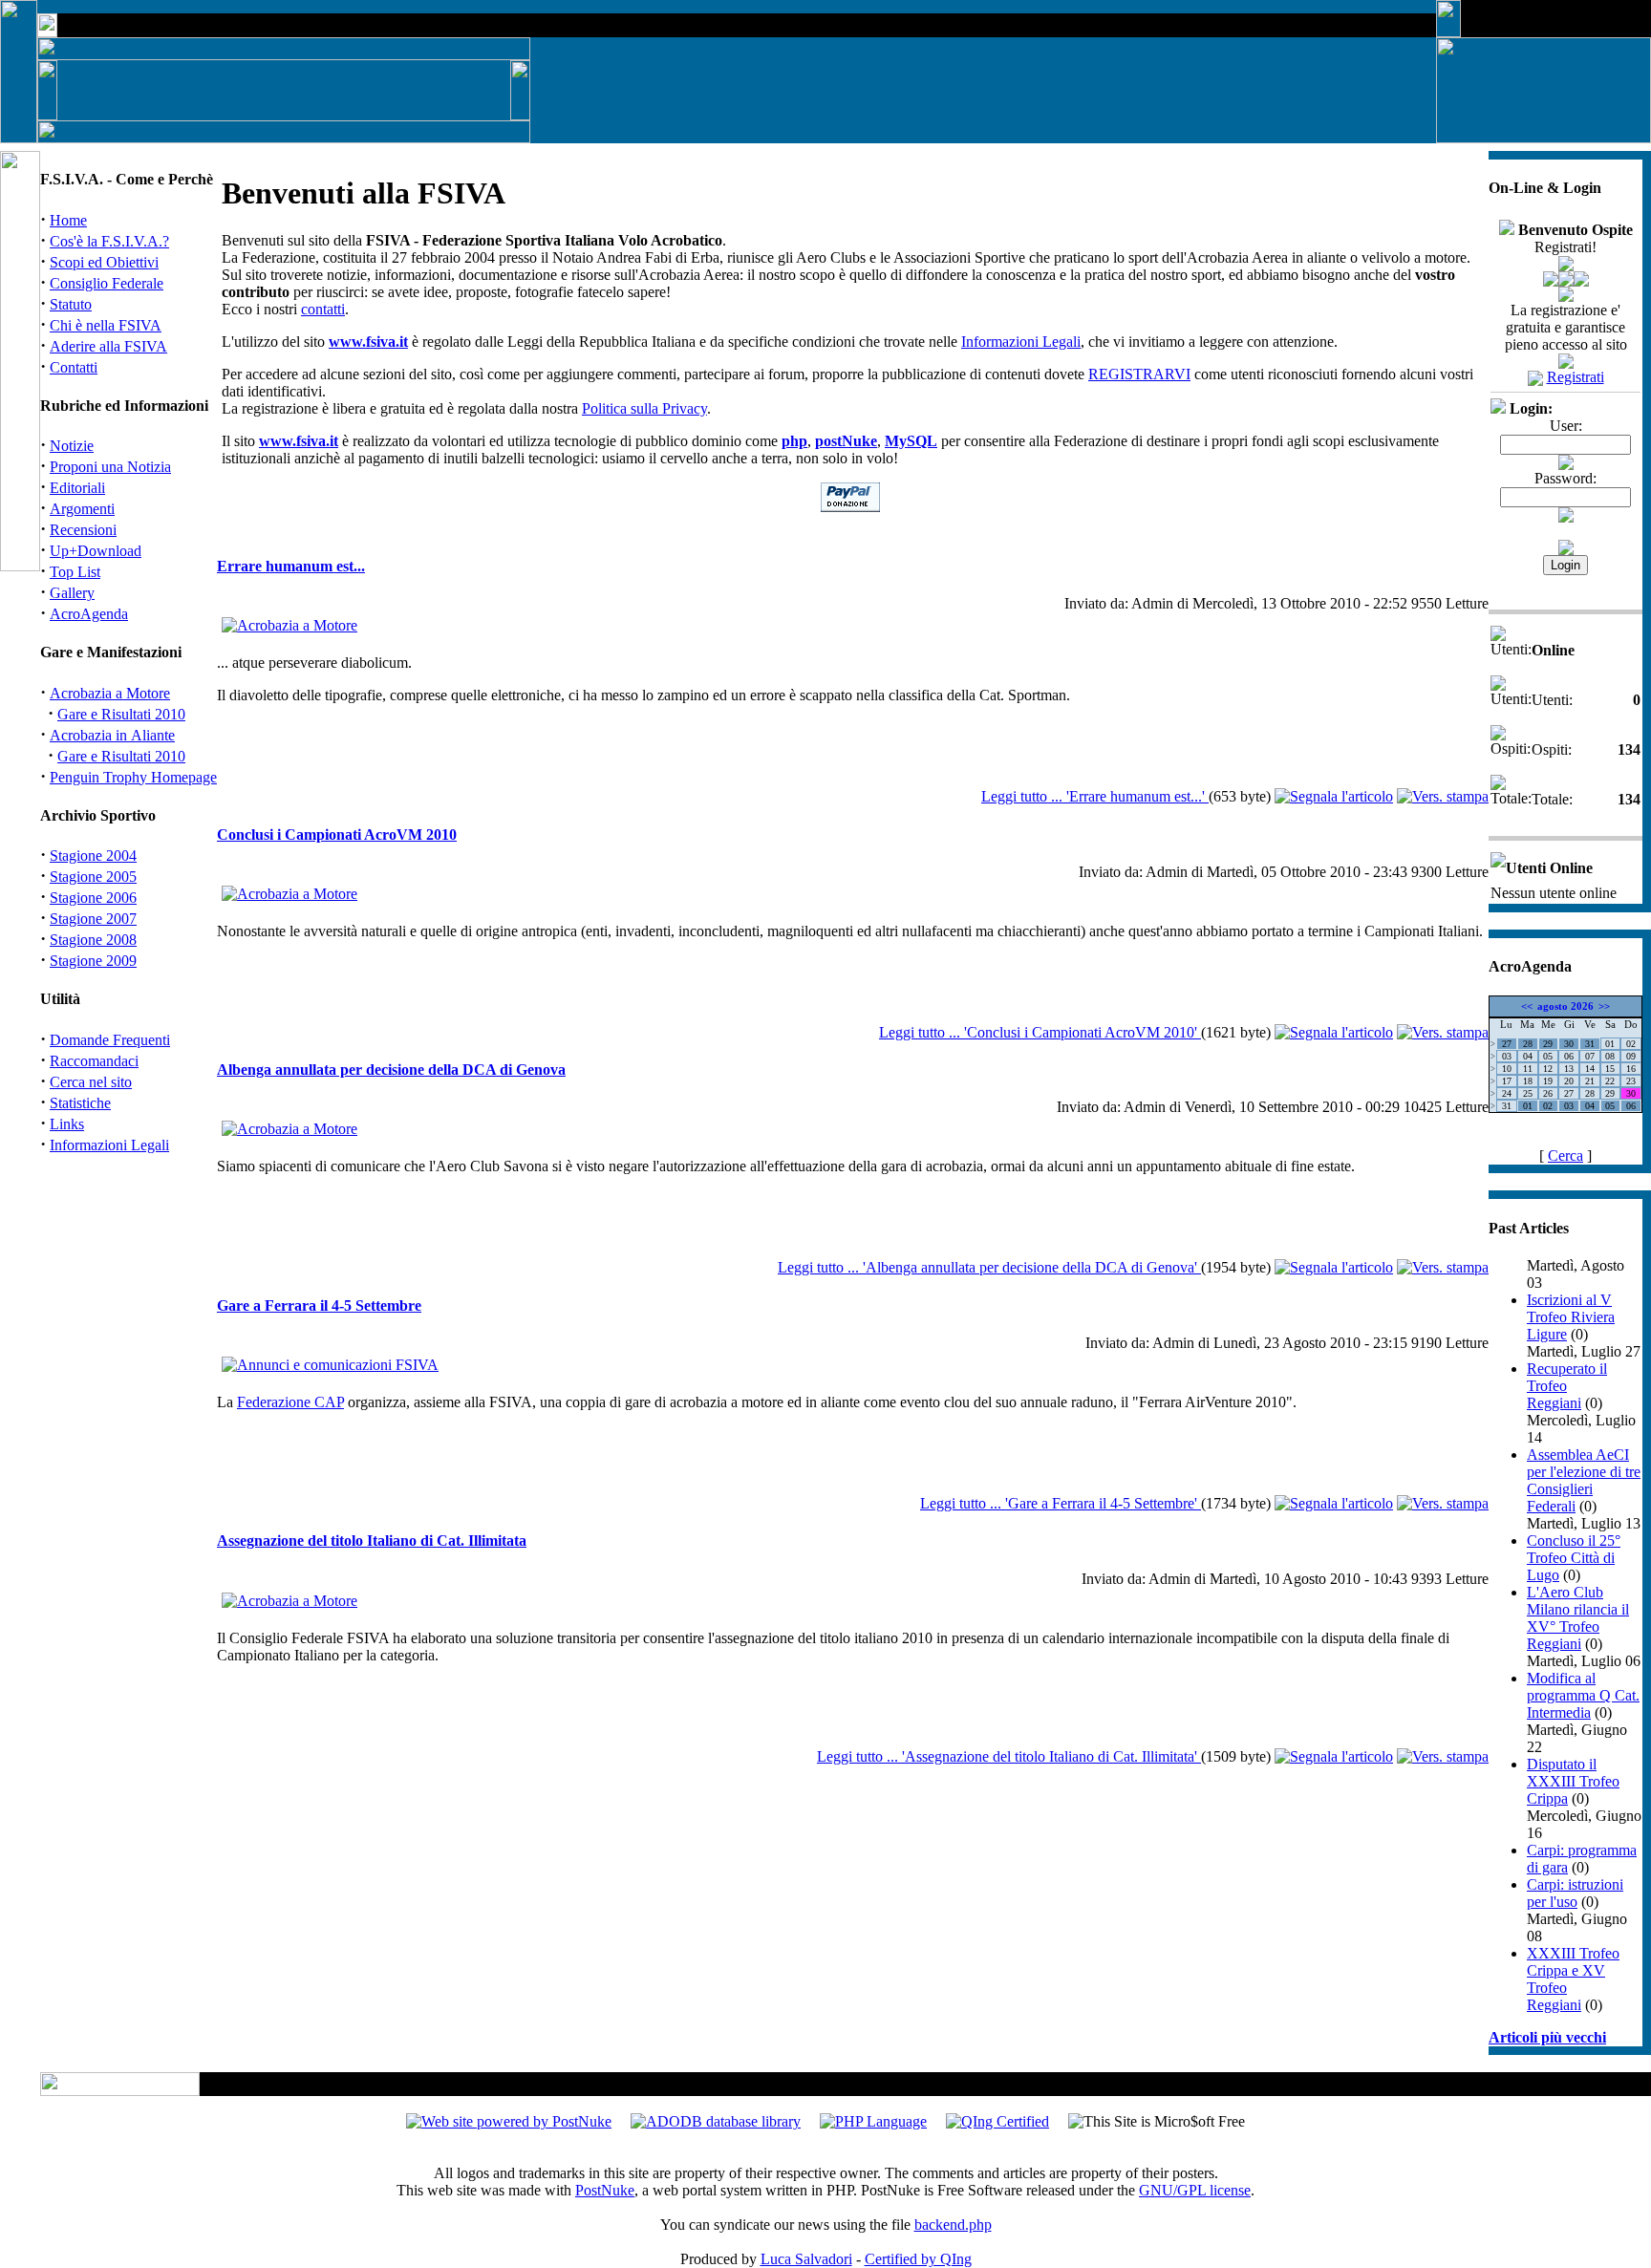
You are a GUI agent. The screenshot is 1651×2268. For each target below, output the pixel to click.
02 (1631, 1044)
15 (1610, 1069)
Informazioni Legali (109, 1145)
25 (1528, 1093)
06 (1569, 1056)
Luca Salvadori (806, 2259)
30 (1569, 1044)
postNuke (846, 441)
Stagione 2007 (93, 919)
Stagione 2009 (93, 961)
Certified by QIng (918, 2259)
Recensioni (83, 530)
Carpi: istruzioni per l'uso (1575, 1893)
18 (1528, 1081)
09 (1631, 1056)
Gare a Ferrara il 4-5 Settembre (319, 1305)
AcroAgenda (89, 614)
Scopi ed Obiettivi (104, 262)
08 (1610, 1056)
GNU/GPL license (1195, 2190)
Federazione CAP (290, 1402)
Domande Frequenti (110, 1040)
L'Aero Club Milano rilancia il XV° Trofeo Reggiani (1578, 1618)
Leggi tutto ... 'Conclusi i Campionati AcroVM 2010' (1040, 1032)
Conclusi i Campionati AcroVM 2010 (337, 834)
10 (1507, 1069)
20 (1569, 1081)
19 (1548, 1081)
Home (68, 220)
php (794, 441)
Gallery (72, 593)
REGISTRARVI (1139, 374)
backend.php (953, 2225)
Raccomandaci (94, 1061)
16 (1631, 1069)
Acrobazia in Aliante (112, 735)
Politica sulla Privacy (644, 408)
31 (1590, 1044)
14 (1590, 1069)
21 (1590, 1081)
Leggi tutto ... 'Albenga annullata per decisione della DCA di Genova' (989, 1267)
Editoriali (77, 488)
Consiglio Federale (107, 283)
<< (1527, 1006)
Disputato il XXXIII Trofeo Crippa (1573, 1781)
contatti (323, 309)
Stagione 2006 (93, 898)
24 (1507, 1093)
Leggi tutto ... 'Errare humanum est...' (1095, 796)
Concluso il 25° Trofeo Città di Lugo (1574, 1558)
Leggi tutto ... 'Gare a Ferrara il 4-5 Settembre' (1061, 1503)
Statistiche (80, 1103)
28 (1528, 1044)
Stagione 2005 (93, 877)
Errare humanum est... (291, 566)
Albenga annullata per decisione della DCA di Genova (391, 1070)
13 (1569, 1069)
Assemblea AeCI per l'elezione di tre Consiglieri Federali (1584, 1480)
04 (1528, 1056)
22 (1610, 1081)
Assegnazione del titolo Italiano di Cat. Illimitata (372, 1541)
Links (67, 1124)
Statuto (71, 304)
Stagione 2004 (93, 856)
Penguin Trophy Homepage (133, 777)
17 (1507, 1081)
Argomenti (82, 509)
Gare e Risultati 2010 (121, 714)
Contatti (74, 367)
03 (1507, 1056)
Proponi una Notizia (110, 467)
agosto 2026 (1565, 1006)
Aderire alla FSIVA (108, 346)
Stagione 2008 (93, 940)
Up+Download (96, 551)
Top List (75, 572)
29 (1548, 1044)
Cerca (1565, 1155)
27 (1507, 1044)
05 (1548, 1056)
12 (1548, 1069)
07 (1590, 1056)
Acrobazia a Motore (110, 693)
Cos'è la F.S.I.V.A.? (109, 241)
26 (1548, 1093)
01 (1610, 1044)
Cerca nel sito (91, 1082)
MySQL (911, 441)
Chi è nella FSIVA (106, 325)
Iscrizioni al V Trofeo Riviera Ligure (1571, 1317)
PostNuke (605, 2190)
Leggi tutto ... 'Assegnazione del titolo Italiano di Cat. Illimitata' (1009, 1756)
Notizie (72, 446)
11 (1528, 1069)
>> (1604, 1006)
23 (1631, 1081)
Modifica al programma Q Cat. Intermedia (1583, 1695)
